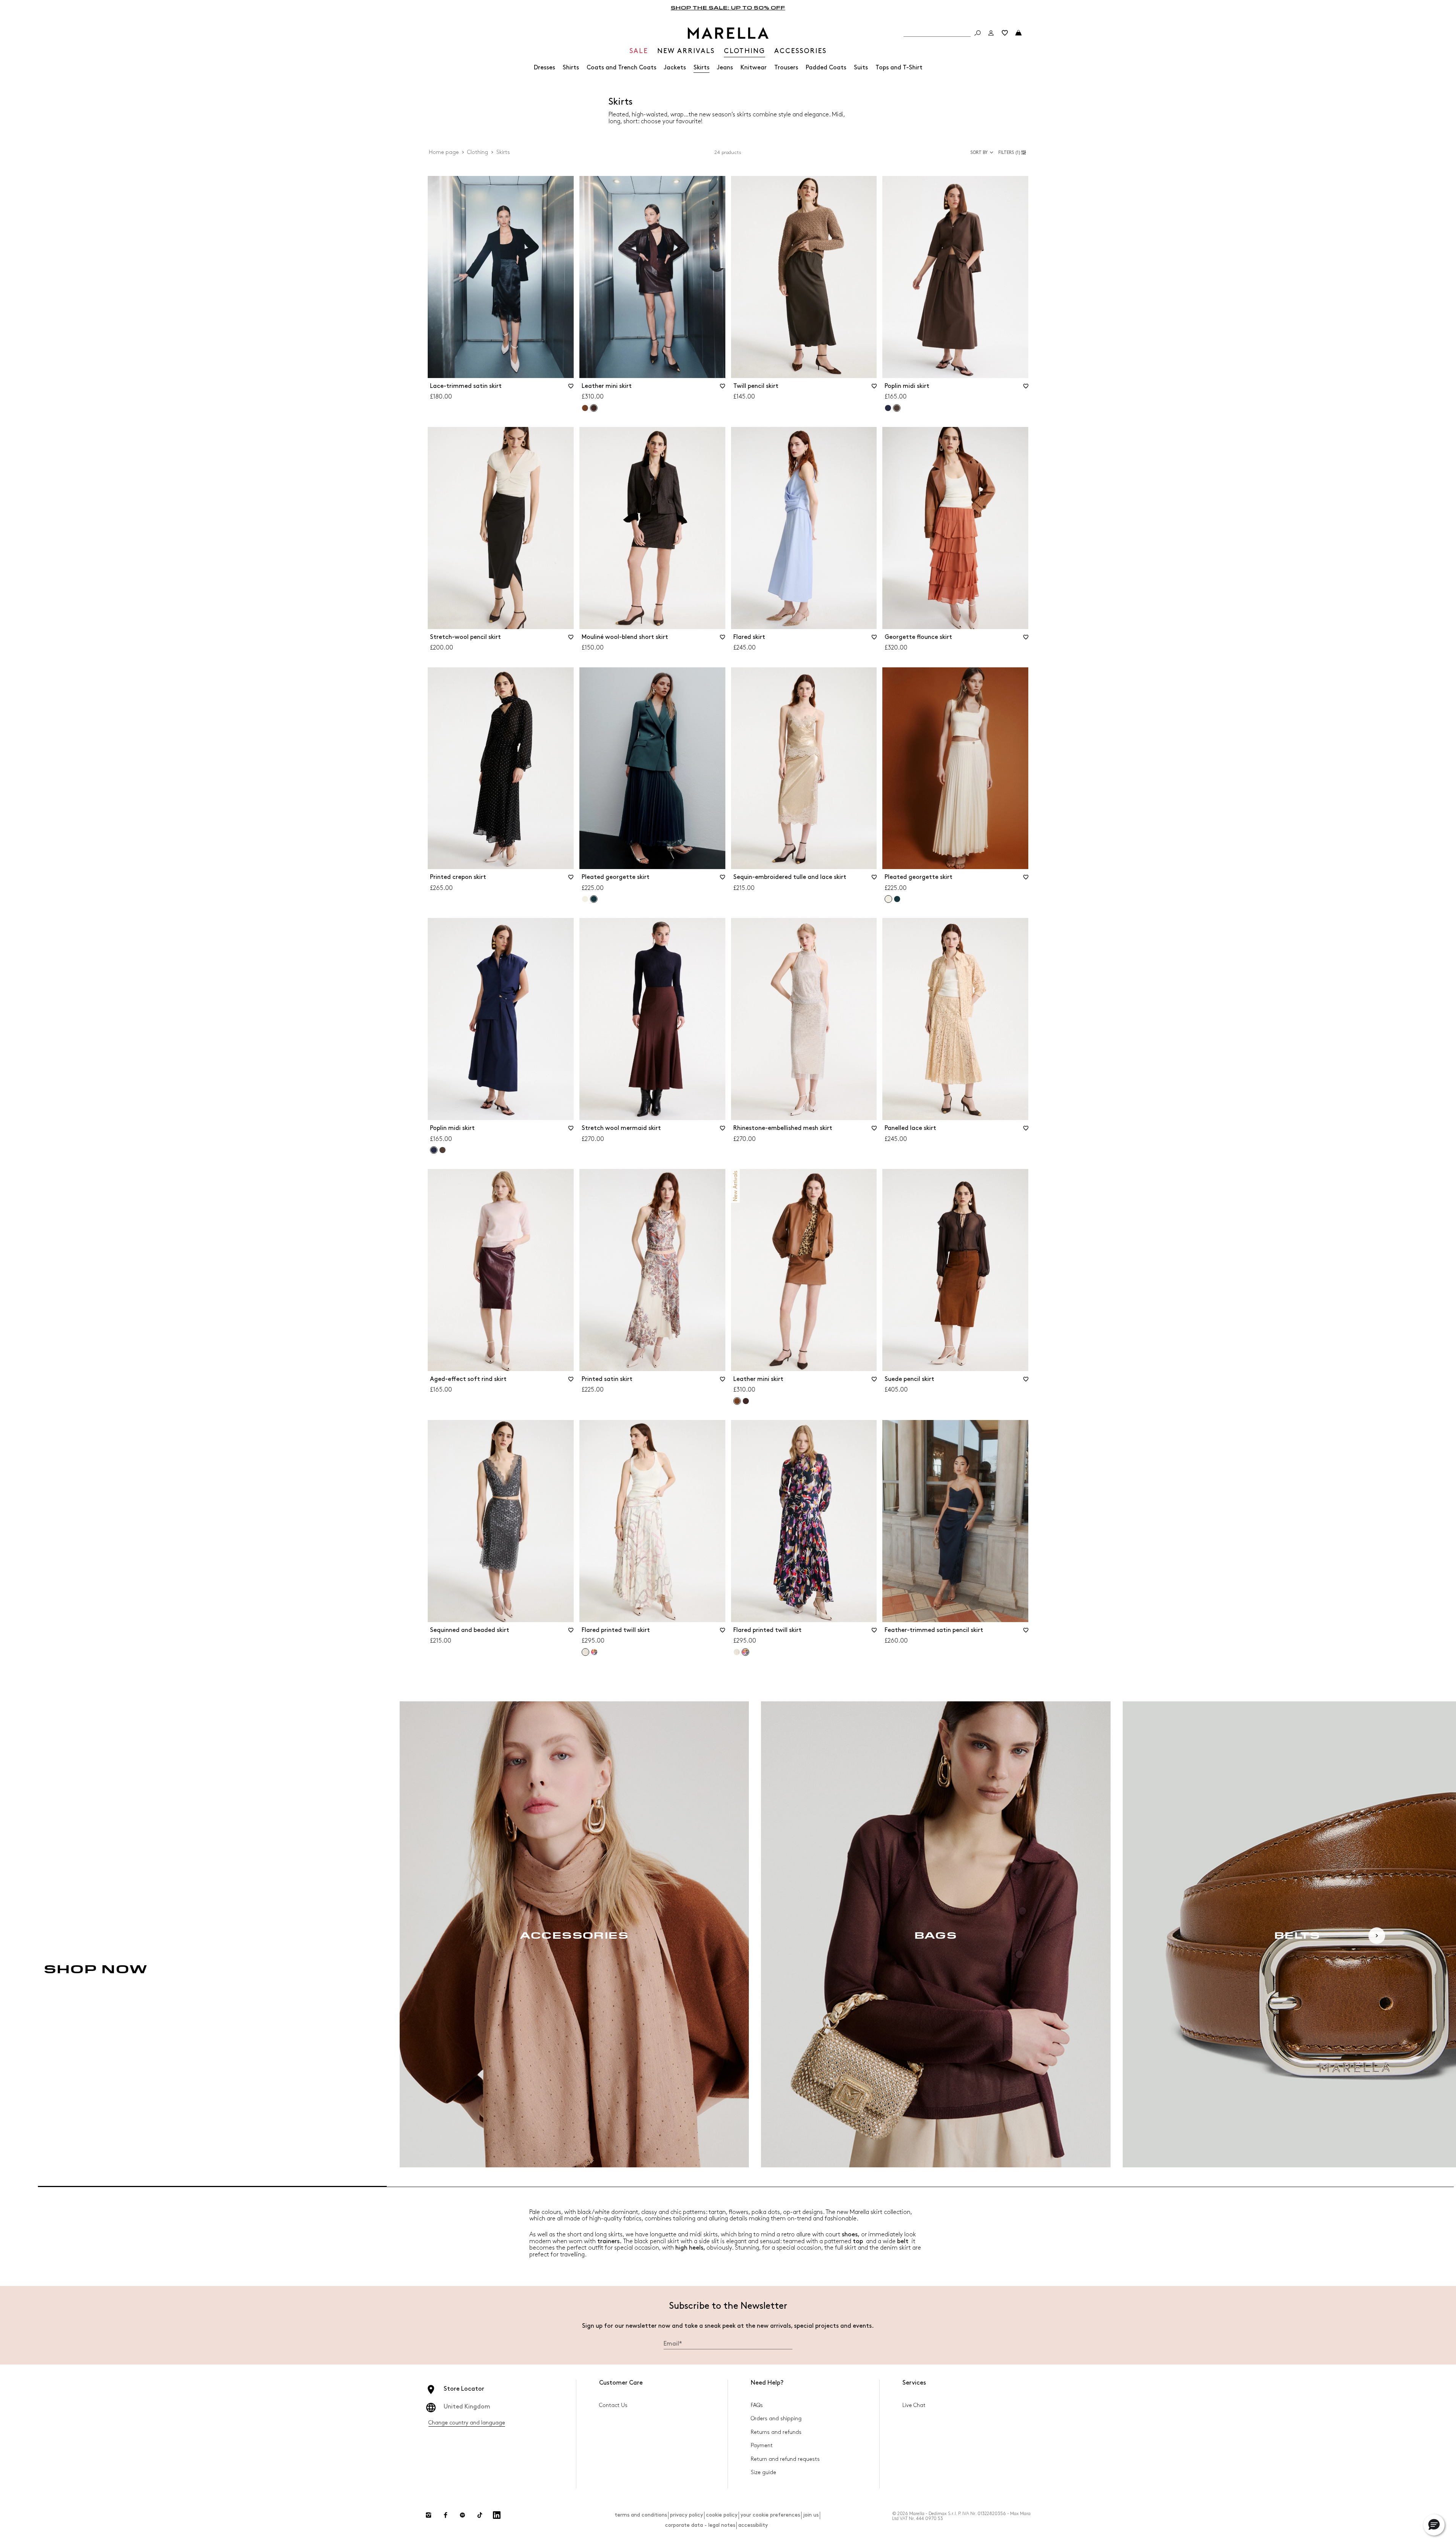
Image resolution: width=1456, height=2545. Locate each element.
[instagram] (428, 2515)
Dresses (544, 68)
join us (811, 2515)
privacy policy (686, 2515)
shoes (850, 2235)
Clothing (478, 152)
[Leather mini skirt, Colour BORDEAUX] (746, 1401)
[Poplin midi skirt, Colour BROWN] (442, 1150)
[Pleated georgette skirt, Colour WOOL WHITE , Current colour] (888, 899)
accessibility (753, 2525)
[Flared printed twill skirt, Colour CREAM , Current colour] (585, 1652)
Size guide (763, 2472)
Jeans (725, 68)
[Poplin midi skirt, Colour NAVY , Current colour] (434, 1150)
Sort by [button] (979, 153)
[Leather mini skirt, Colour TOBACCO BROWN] (585, 408)
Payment (762, 2445)
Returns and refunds (776, 2432)
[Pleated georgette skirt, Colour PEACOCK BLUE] (897, 899)
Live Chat (914, 2405)
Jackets (675, 68)
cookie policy (722, 2515)
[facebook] (446, 2515)
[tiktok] (480, 2515)
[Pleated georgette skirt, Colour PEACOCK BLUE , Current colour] (594, 899)
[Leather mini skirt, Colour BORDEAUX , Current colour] (594, 408)
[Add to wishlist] (571, 389)
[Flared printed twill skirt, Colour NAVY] (594, 1652)
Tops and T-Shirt (899, 68)
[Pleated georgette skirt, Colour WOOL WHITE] (585, 899)
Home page (444, 152)
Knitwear (754, 68)
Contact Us (613, 2405)
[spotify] (463, 2515)
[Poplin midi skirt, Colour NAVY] (888, 408)
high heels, (690, 2248)
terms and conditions (641, 2515)
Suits (861, 68)
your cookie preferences (770, 2515)
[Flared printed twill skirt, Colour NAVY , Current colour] (745, 1652)
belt (903, 2241)
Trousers (786, 68)
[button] (1013, 152)
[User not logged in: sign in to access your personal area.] (991, 33)
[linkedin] (497, 2515)
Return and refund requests (785, 2459)
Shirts (571, 68)
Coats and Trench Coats (621, 68)
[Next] (1377, 1936)
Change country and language (467, 2423)
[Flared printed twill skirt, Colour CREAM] (737, 1652)
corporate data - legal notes (700, 2525)
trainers (608, 2241)
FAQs (757, 2405)
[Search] (977, 33)
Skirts (701, 68)
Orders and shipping (776, 2419)
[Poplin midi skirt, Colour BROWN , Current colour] (897, 408)
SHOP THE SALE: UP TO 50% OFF (728, 7)
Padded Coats (826, 68)
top (858, 2241)
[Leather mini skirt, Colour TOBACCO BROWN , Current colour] (737, 1401)
